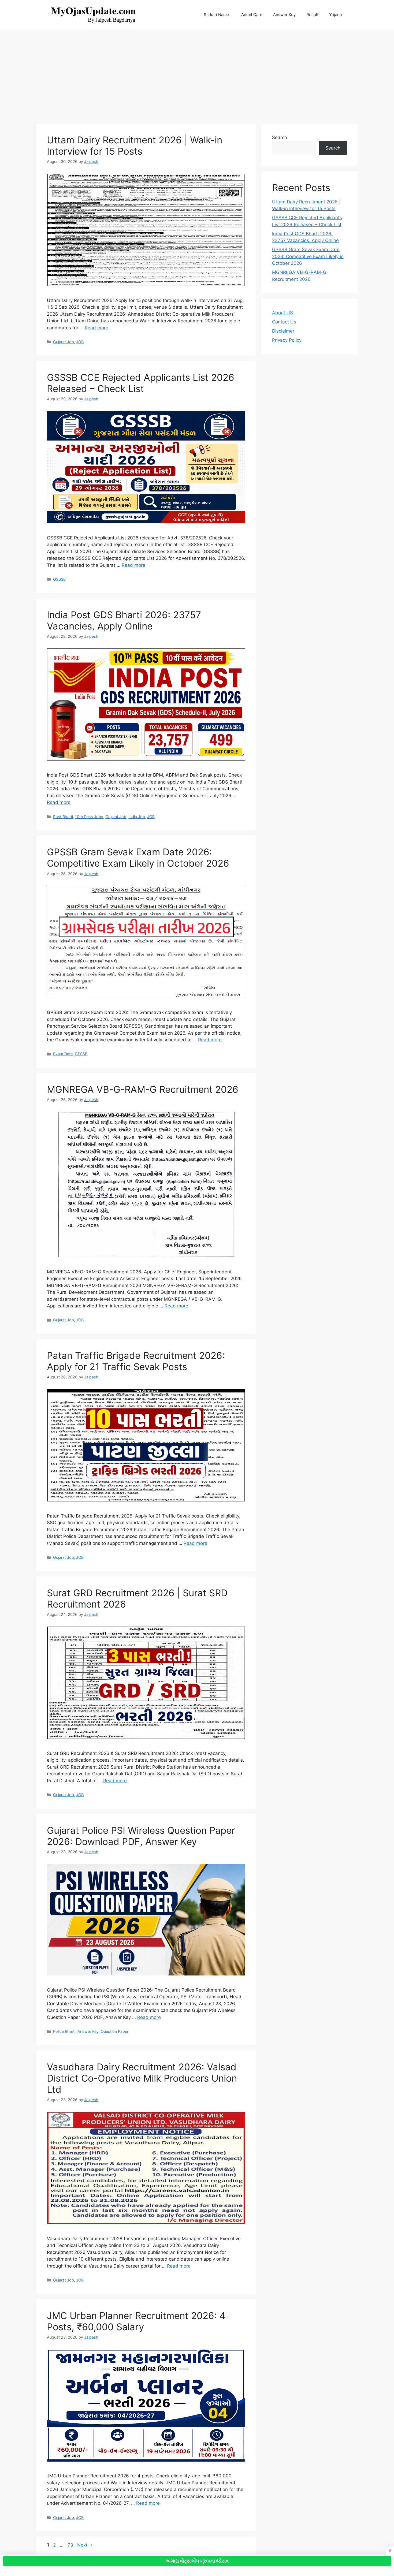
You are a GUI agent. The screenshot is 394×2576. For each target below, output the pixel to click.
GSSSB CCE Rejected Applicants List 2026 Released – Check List (141, 383)
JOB (80, 342)
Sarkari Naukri (217, 15)
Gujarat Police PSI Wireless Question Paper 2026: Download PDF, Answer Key (141, 1836)
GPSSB (81, 1054)
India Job (137, 817)
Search (280, 137)
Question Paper (115, 2031)
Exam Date (63, 1054)
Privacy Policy (287, 340)
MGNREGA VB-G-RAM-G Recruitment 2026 (143, 1089)
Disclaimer (283, 331)
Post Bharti (63, 817)
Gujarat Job (64, 342)
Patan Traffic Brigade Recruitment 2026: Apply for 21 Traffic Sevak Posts (136, 1361)
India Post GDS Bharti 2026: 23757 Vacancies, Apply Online (124, 620)
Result (312, 15)
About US (283, 313)
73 (71, 2545)
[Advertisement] (197, 74)
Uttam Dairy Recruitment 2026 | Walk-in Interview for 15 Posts (135, 146)
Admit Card (252, 15)
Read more (96, 328)
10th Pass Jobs (89, 817)
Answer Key (284, 15)
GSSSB (59, 579)
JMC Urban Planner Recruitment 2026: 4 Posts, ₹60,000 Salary (136, 2321)
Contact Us (284, 322)
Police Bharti (64, 2031)
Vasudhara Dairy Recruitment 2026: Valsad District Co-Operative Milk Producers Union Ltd (142, 2078)
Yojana (335, 15)
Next (85, 2545)
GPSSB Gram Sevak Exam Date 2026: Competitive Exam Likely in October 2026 (138, 858)
